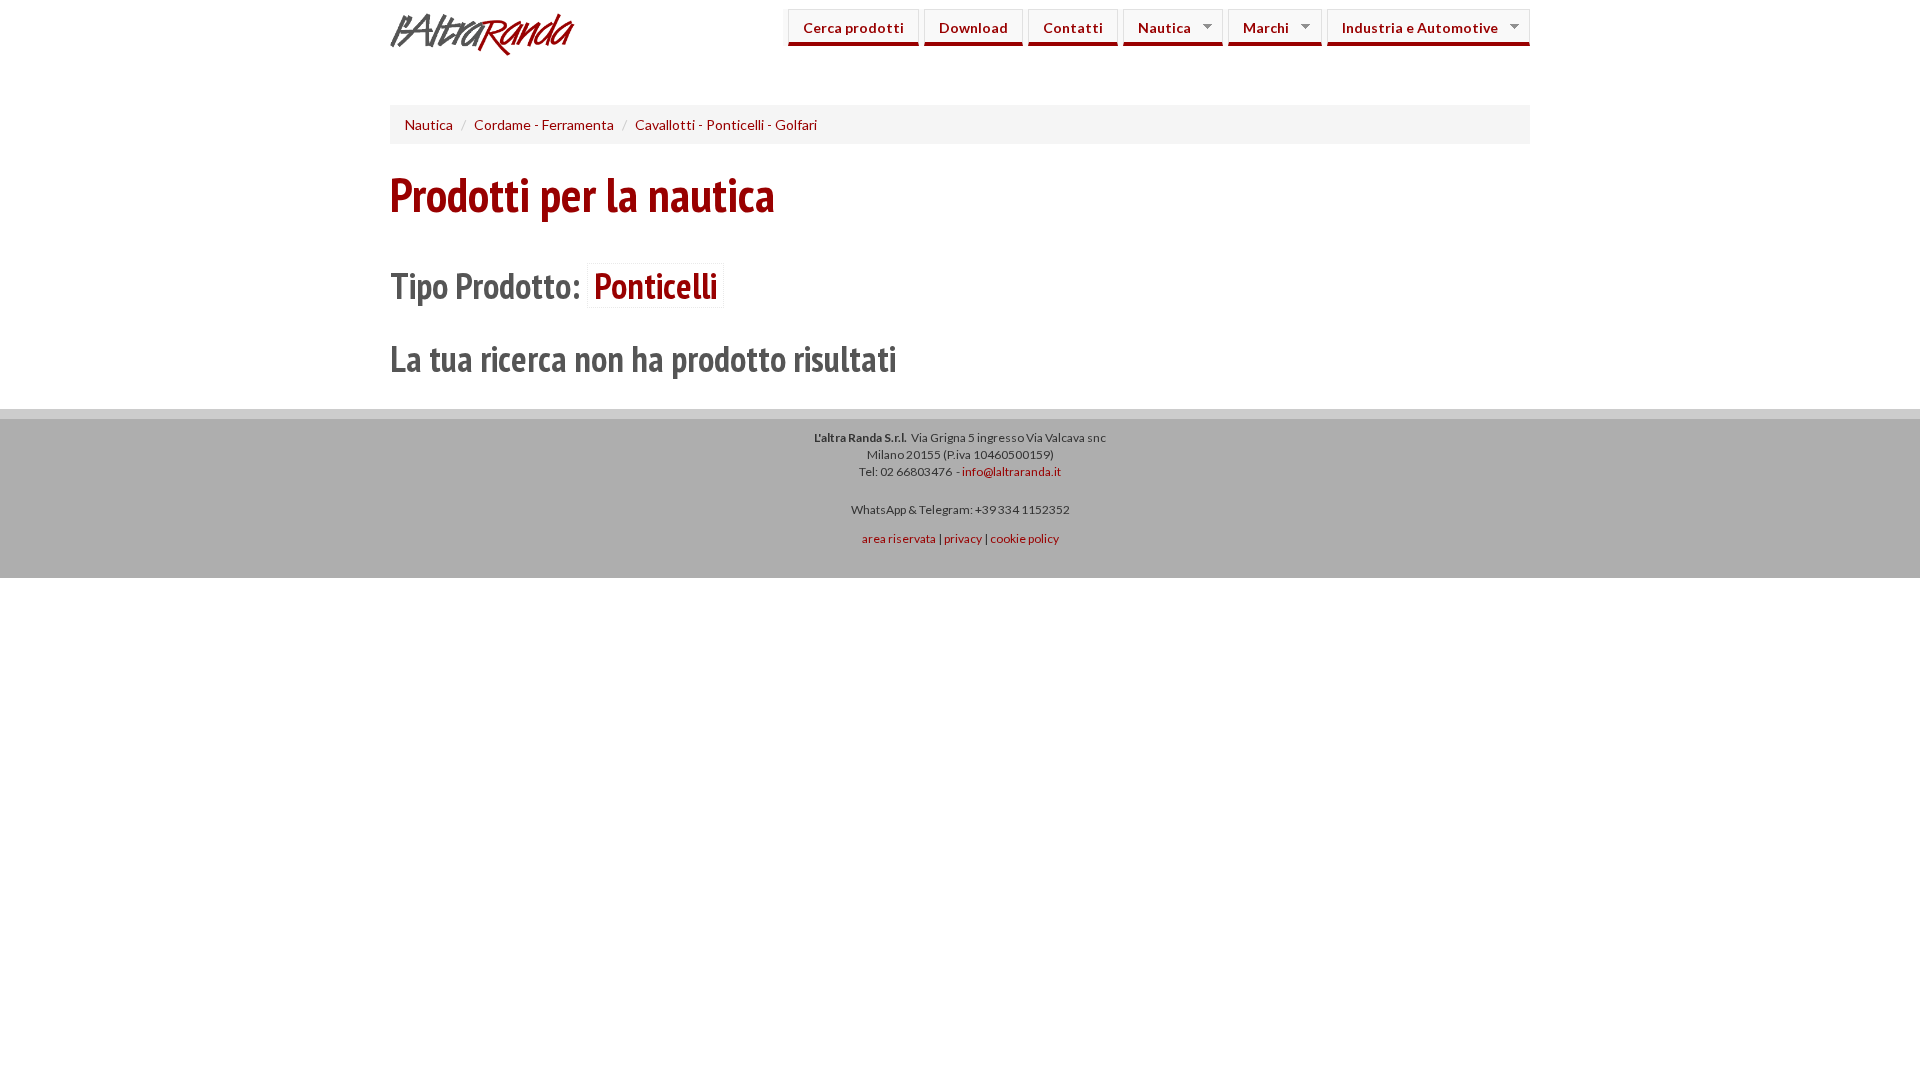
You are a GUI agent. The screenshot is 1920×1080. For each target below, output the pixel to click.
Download (973, 27)
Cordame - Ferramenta (544, 124)
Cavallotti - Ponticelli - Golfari (726, 124)
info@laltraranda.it (1011, 471)
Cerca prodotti (853, 27)
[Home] (490, 37)
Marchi (1258, 27)
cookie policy (1024, 538)
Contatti (1073, 27)
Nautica (1157, 27)
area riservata (899, 538)
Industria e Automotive (1412, 27)
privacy (963, 538)
